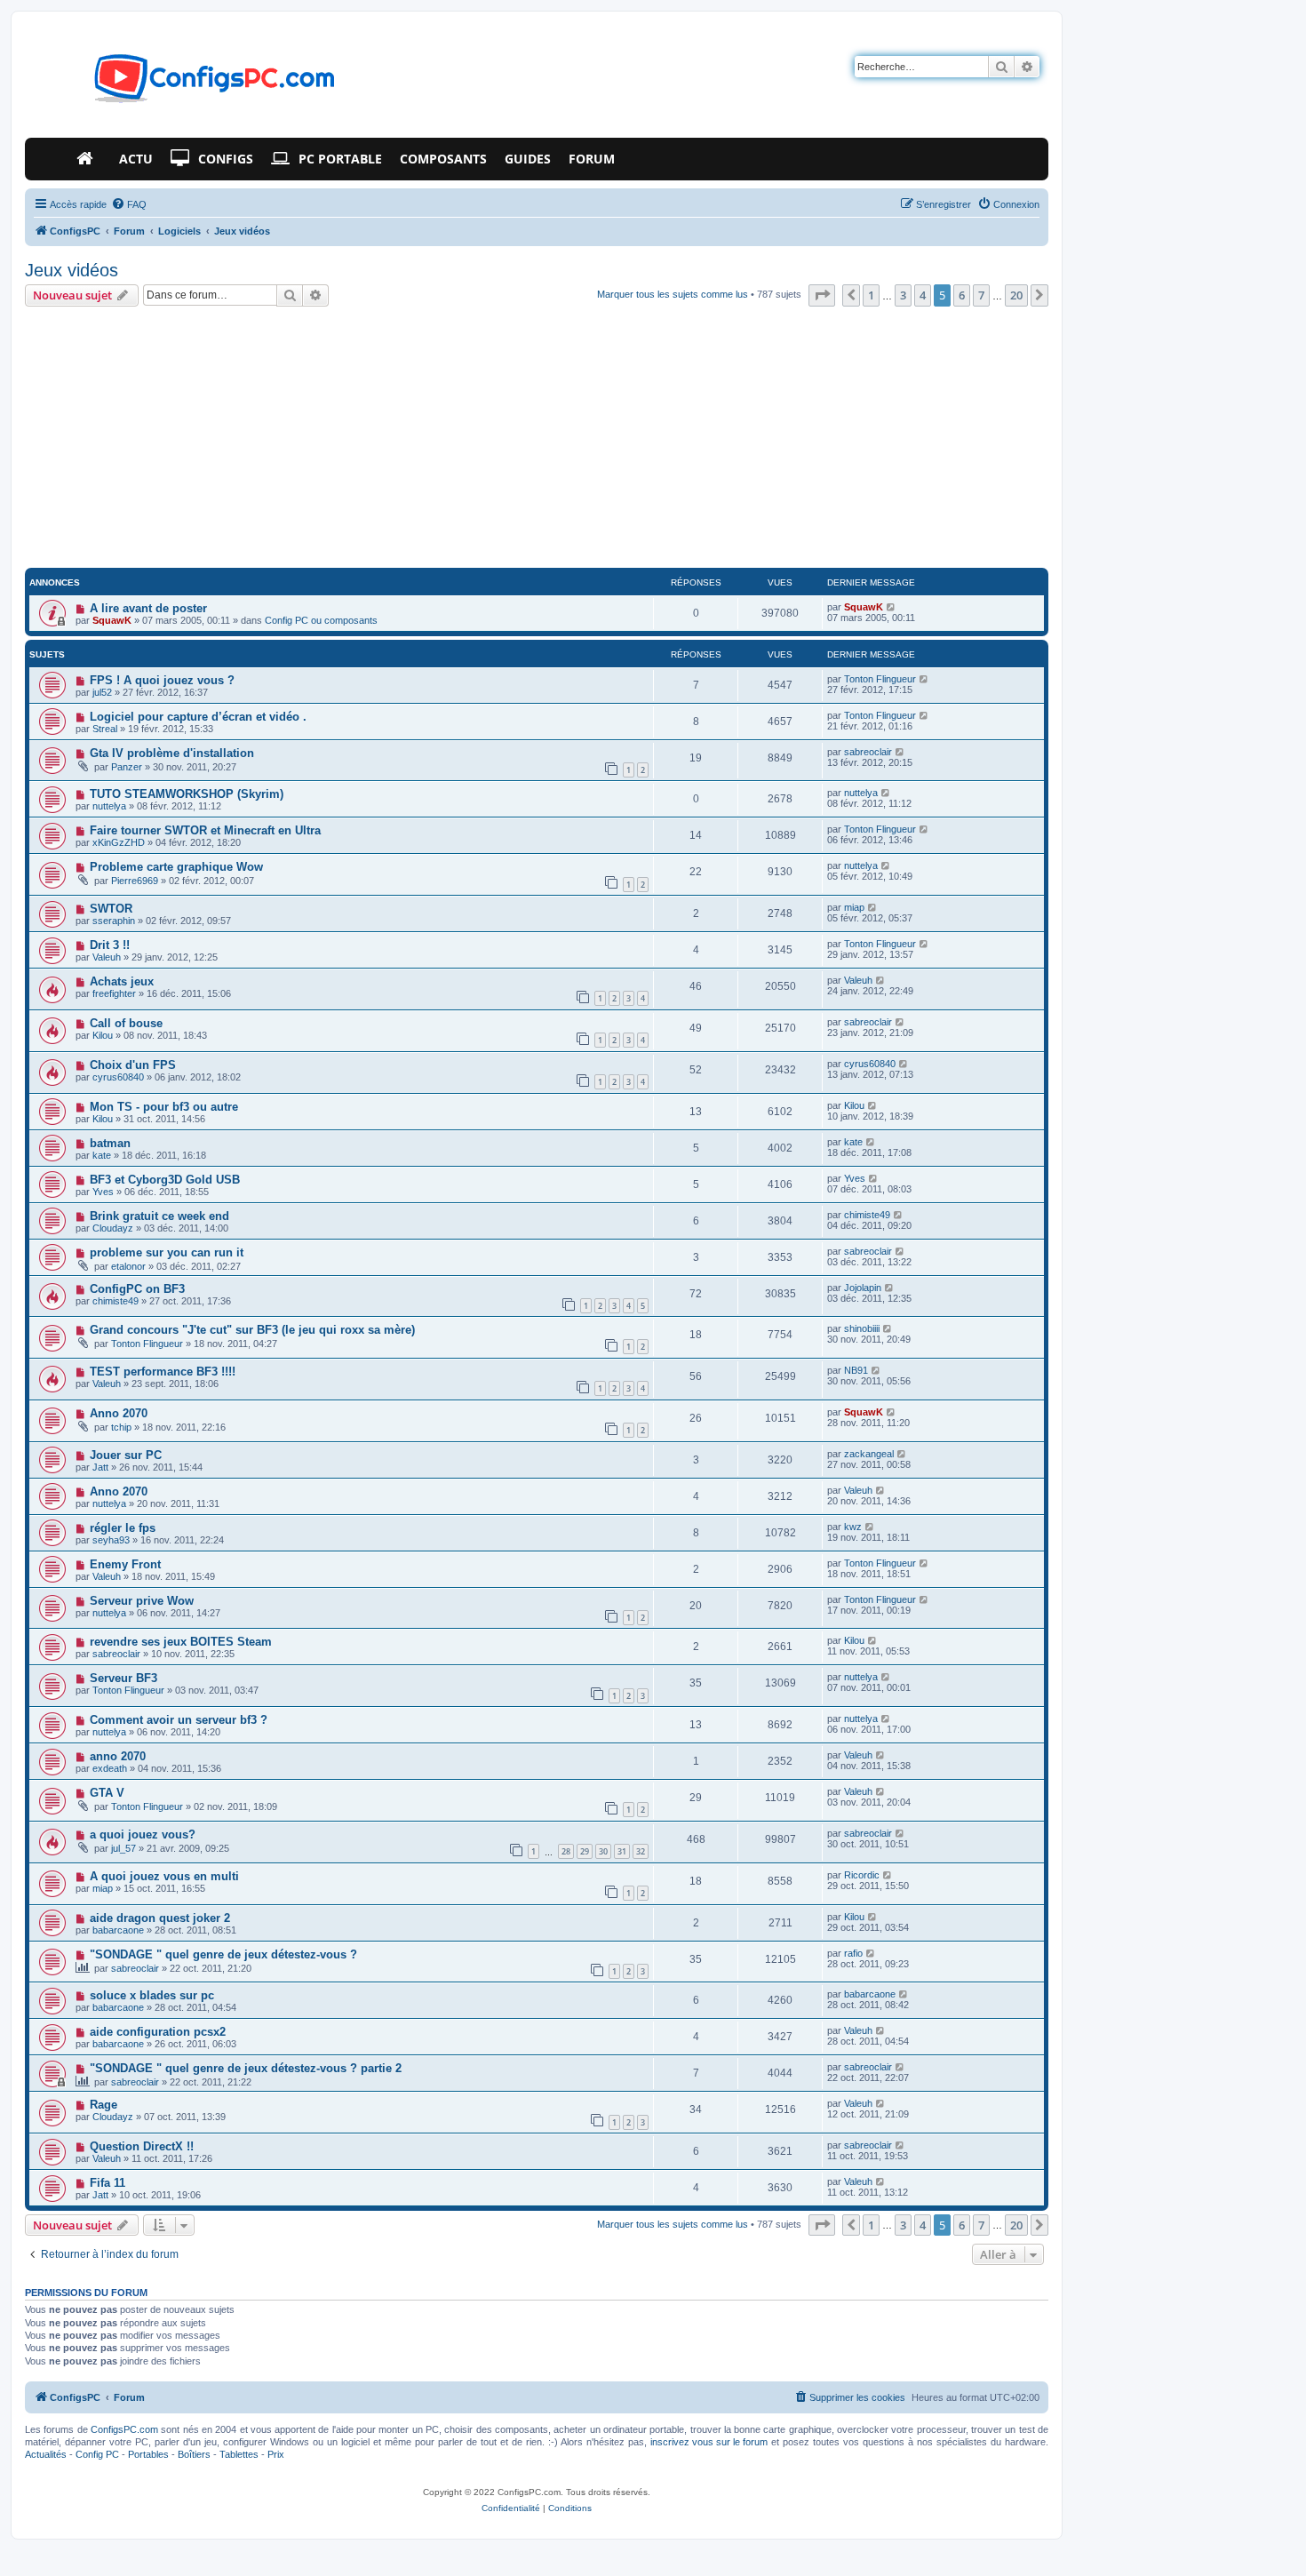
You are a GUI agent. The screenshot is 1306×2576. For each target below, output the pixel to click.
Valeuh (107, 957)
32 (641, 1851)
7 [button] (981, 295)
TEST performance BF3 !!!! (163, 1372)
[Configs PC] (188, 84)
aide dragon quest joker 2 (160, 1918)
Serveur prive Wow (142, 1601)
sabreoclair (868, 752)
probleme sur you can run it (167, 1252)
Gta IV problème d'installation (172, 753)
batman (110, 1143)
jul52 (102, 692)
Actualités (46, 2454)
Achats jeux (122, 981)
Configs (226, 159)
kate (102, 1155)
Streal (105, 729)
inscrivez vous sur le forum (709, 2442)
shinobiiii (862, 1328)
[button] (822, 295)
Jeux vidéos (72, 270)
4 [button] (923, 295)
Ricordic (862, 1875)
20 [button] (1016, 295)
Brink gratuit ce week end (159, 1216)
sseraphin (114, 921)
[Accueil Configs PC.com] (89, 159)
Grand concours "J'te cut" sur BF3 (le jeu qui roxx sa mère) (252, 1330)
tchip (121, 1427)
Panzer (127, 767)
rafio (853, 1953)
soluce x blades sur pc (152, 1995)
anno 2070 (118, 1756)
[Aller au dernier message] (892, 607)
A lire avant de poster (148, 608)
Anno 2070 (119, 1413)
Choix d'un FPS (133, 1065)
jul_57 (123, 1848)
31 (622, 1851)
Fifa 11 (108, 2183)
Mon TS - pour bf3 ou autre (164, 1107)
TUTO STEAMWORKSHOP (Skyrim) (187, 794)
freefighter (114, 993)
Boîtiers (194, 2454)
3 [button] (903, 295)
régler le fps (123, 1528)
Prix (276, 2454)
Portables (148, 2454)
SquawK (112, 620)
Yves (103, 1192)
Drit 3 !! (110, 945)
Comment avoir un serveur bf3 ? (179, 1720)
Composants (443, 159)
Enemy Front (125, 1564)
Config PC (97, 2454)
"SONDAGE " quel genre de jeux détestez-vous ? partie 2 (246, 2068)
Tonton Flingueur (880, 679)
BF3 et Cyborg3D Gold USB (165, 1180)
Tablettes (239, 2454)
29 (585, 1851)
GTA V (107, 1793)
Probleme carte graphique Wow (176, 867)
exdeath (110, 1768)
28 (566, 1851)
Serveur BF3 (123, 1678)
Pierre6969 (135, 881)
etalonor (128, 1266)
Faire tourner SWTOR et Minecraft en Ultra (205, 830)
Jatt (100, 1467)
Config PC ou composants (321, 620)
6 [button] (962, 295)
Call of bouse (126, 1023)
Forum (592, 159)
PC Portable (340, 159)
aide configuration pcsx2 (158, 2032)
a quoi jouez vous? (143, 1834)
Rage (104, 2105)
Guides (528, 159)
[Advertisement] (537, 440)
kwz (853, 1527)
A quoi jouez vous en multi (164, 1876)
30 (603, 1851)
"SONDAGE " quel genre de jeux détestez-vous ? (223, 1954)
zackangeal (869, 1454)
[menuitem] (129, 204)
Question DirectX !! (142, 2146)
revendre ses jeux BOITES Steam (181, 1642)
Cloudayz (113, 1228)
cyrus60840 (118, 1077)
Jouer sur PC (126, 1455)
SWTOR (111, 909)
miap (854, 907)
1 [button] (871, 295)
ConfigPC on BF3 (137, 1289)
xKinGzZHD (119, 842)
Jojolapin (863, 1288)
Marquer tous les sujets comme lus (673, 294)
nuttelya (109, 806)
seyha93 (111, 1540)
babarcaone (118, 1930)
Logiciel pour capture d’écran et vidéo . (198, 717)
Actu (136, 159)
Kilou (103, 1035)
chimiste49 (867, 1215)
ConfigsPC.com (124, 2429)
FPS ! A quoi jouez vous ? (162, 680)
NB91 (856, 1370)
